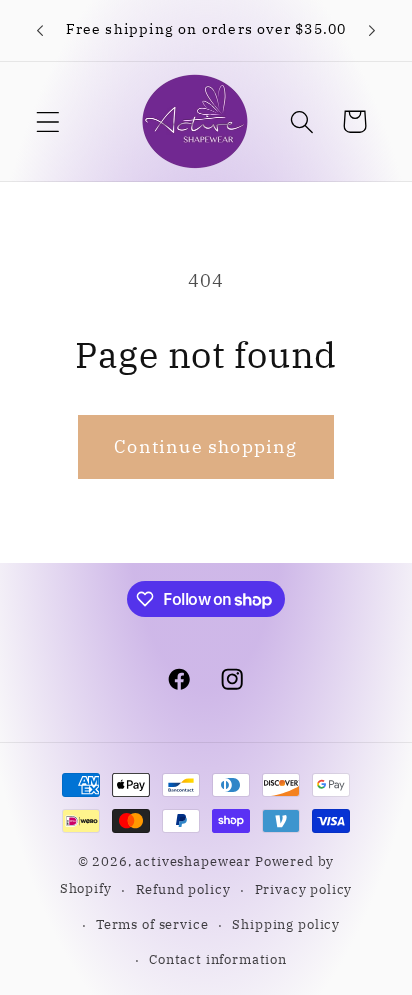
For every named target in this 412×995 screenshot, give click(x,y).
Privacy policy (304, 889)
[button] (48, 121)
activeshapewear (193, 861)
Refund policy (183, 889)
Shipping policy (286, 924)
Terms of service (152, 924)
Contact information (218, 959)
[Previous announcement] (40, 31)
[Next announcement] (372, 31)
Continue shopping (205, 446)
